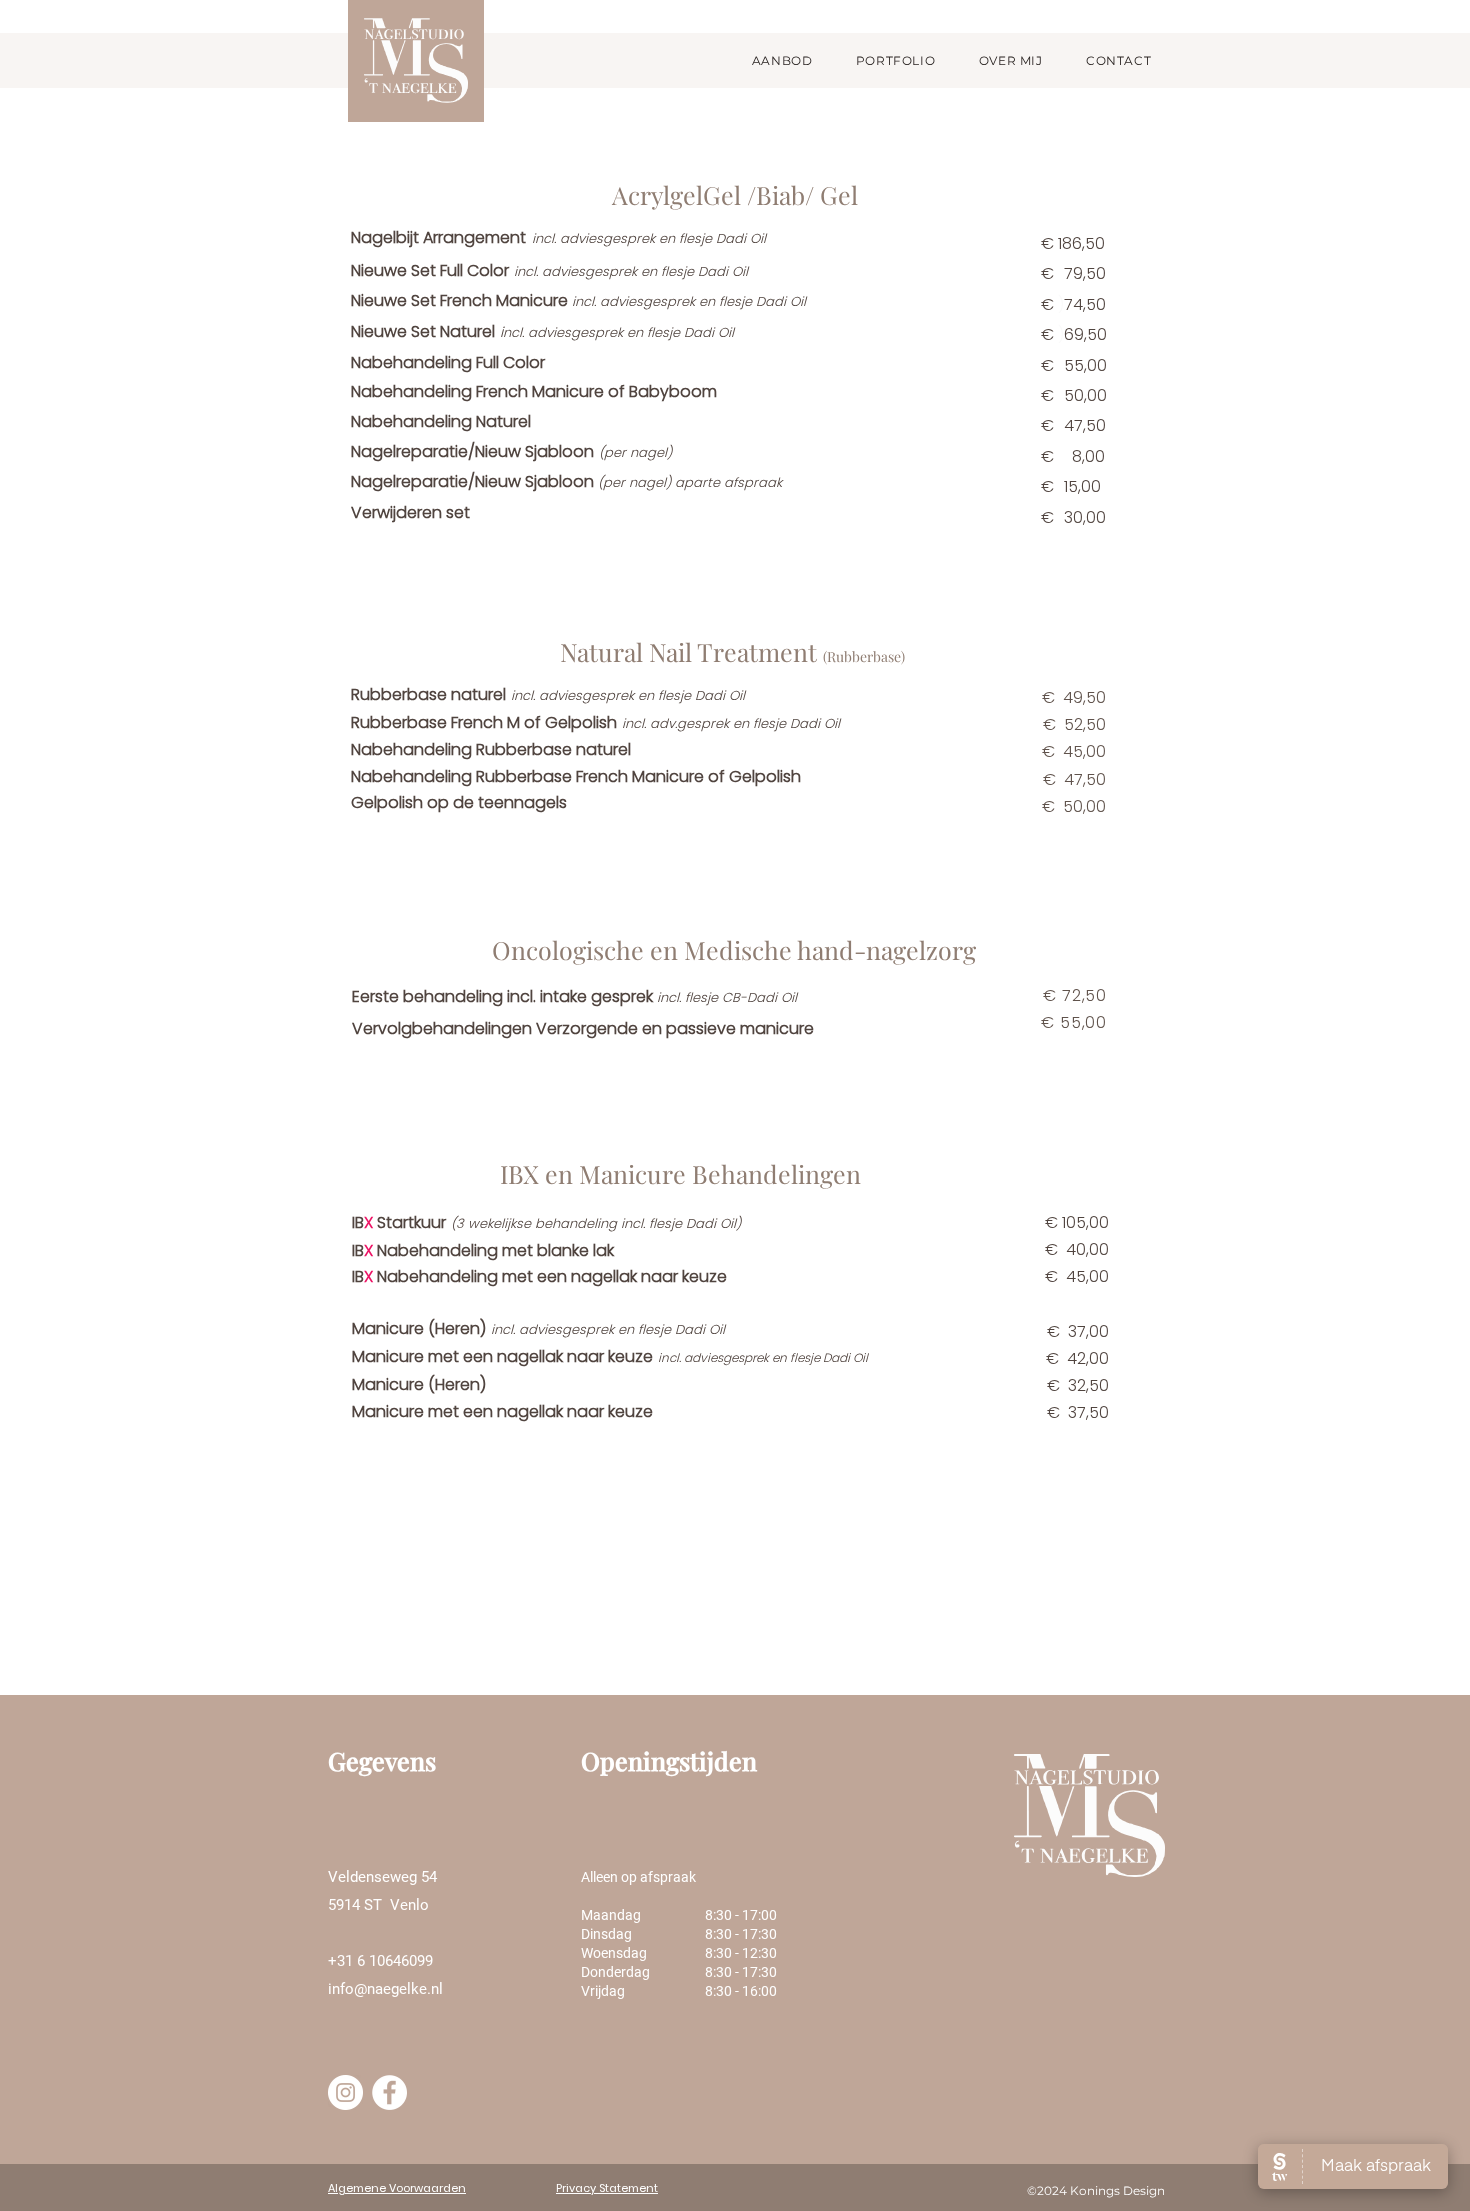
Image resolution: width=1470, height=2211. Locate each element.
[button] (782, 60)
